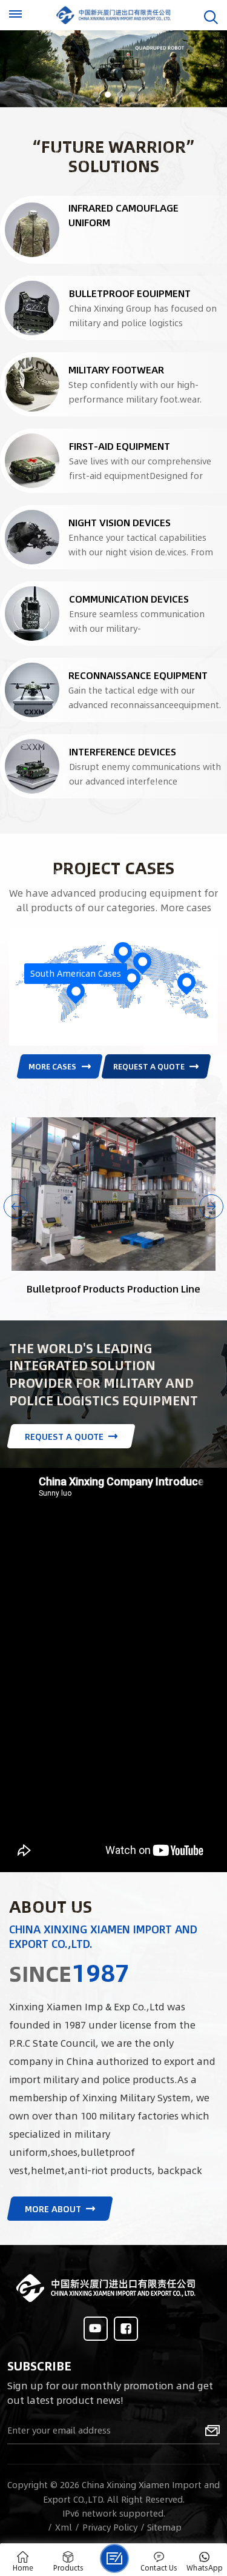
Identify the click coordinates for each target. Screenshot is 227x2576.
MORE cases (52, 1066)
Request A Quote (149, 1066)
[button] (96, 95)
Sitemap (164, 2527)
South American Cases (76, 973)
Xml (64, 2527)
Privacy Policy (110, 2527)
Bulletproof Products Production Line (113, 1289)
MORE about (53, 2209)
